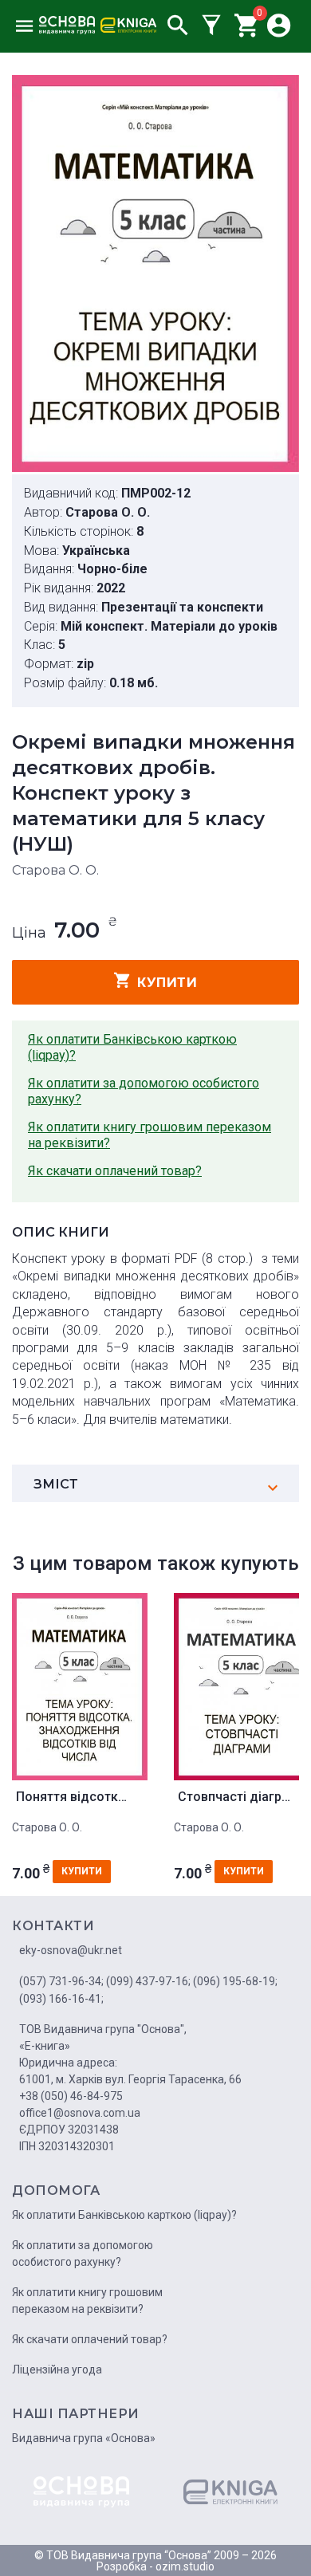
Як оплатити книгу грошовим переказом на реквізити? (150, 1135)
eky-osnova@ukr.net (71, 1950)
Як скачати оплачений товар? (115, 1171)
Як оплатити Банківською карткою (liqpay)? (132, 1047)
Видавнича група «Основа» (84, 2438)
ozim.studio (185, 2566)
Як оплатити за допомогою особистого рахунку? (144, 1091)
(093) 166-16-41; (61, 1999)
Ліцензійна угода (57, 2370)
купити (167, 983)
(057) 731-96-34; (61, 1981)
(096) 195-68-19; (235, 1981)
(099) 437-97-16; (148, 1981)
